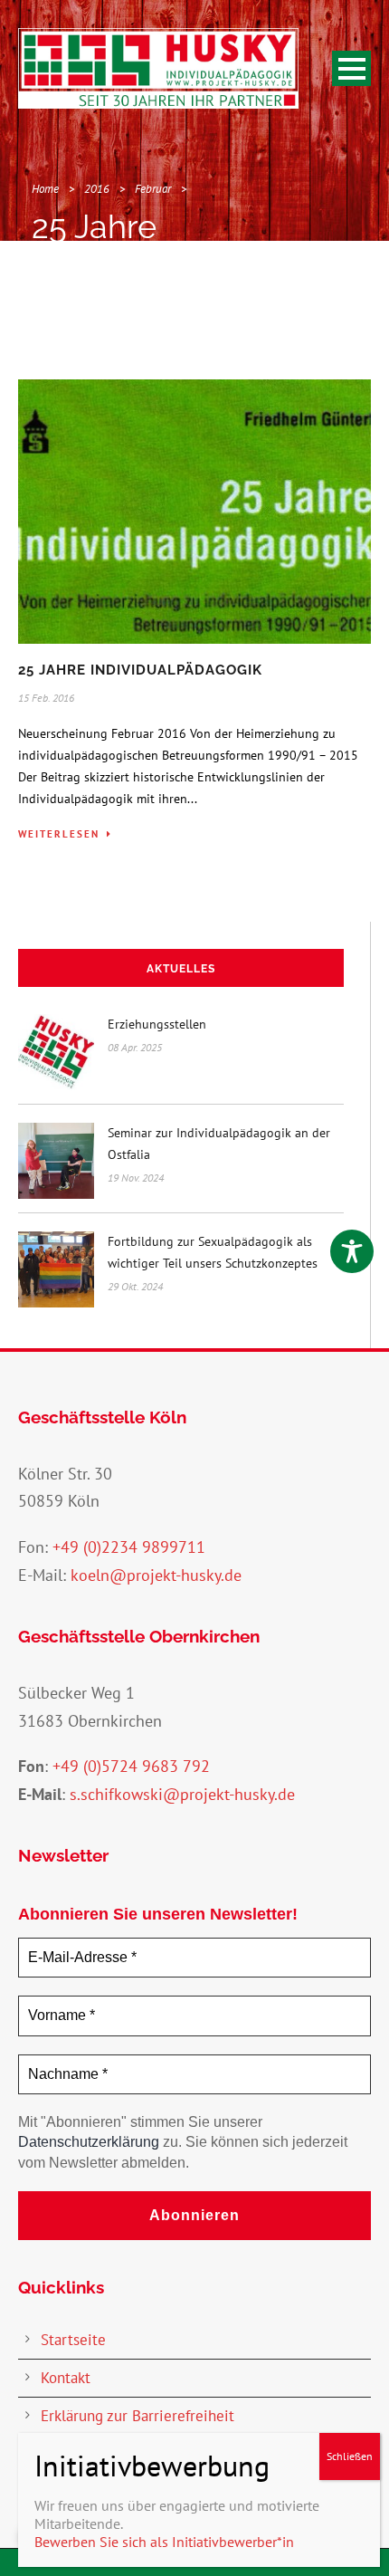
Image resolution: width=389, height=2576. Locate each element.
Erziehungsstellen (157, 1024)
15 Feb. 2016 (46, 698)
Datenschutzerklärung (89, 2142)
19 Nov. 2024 (136, 1178)
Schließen (350, 2456)
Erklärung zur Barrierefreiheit (138, 2416)
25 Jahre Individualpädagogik (140, 670)
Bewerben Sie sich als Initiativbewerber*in (164, 2542)
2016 (97, 189)
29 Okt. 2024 (135, 1286)
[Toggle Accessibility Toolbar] (352, 1251)
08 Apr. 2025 (135, 1047)
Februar (153, 189)
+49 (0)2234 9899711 (129, 1547)
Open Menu (351, 68)
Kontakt (66, 2378)
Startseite (73, 2340)
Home (45, 189)
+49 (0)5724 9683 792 (131, 1766)
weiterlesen (59, 834)
